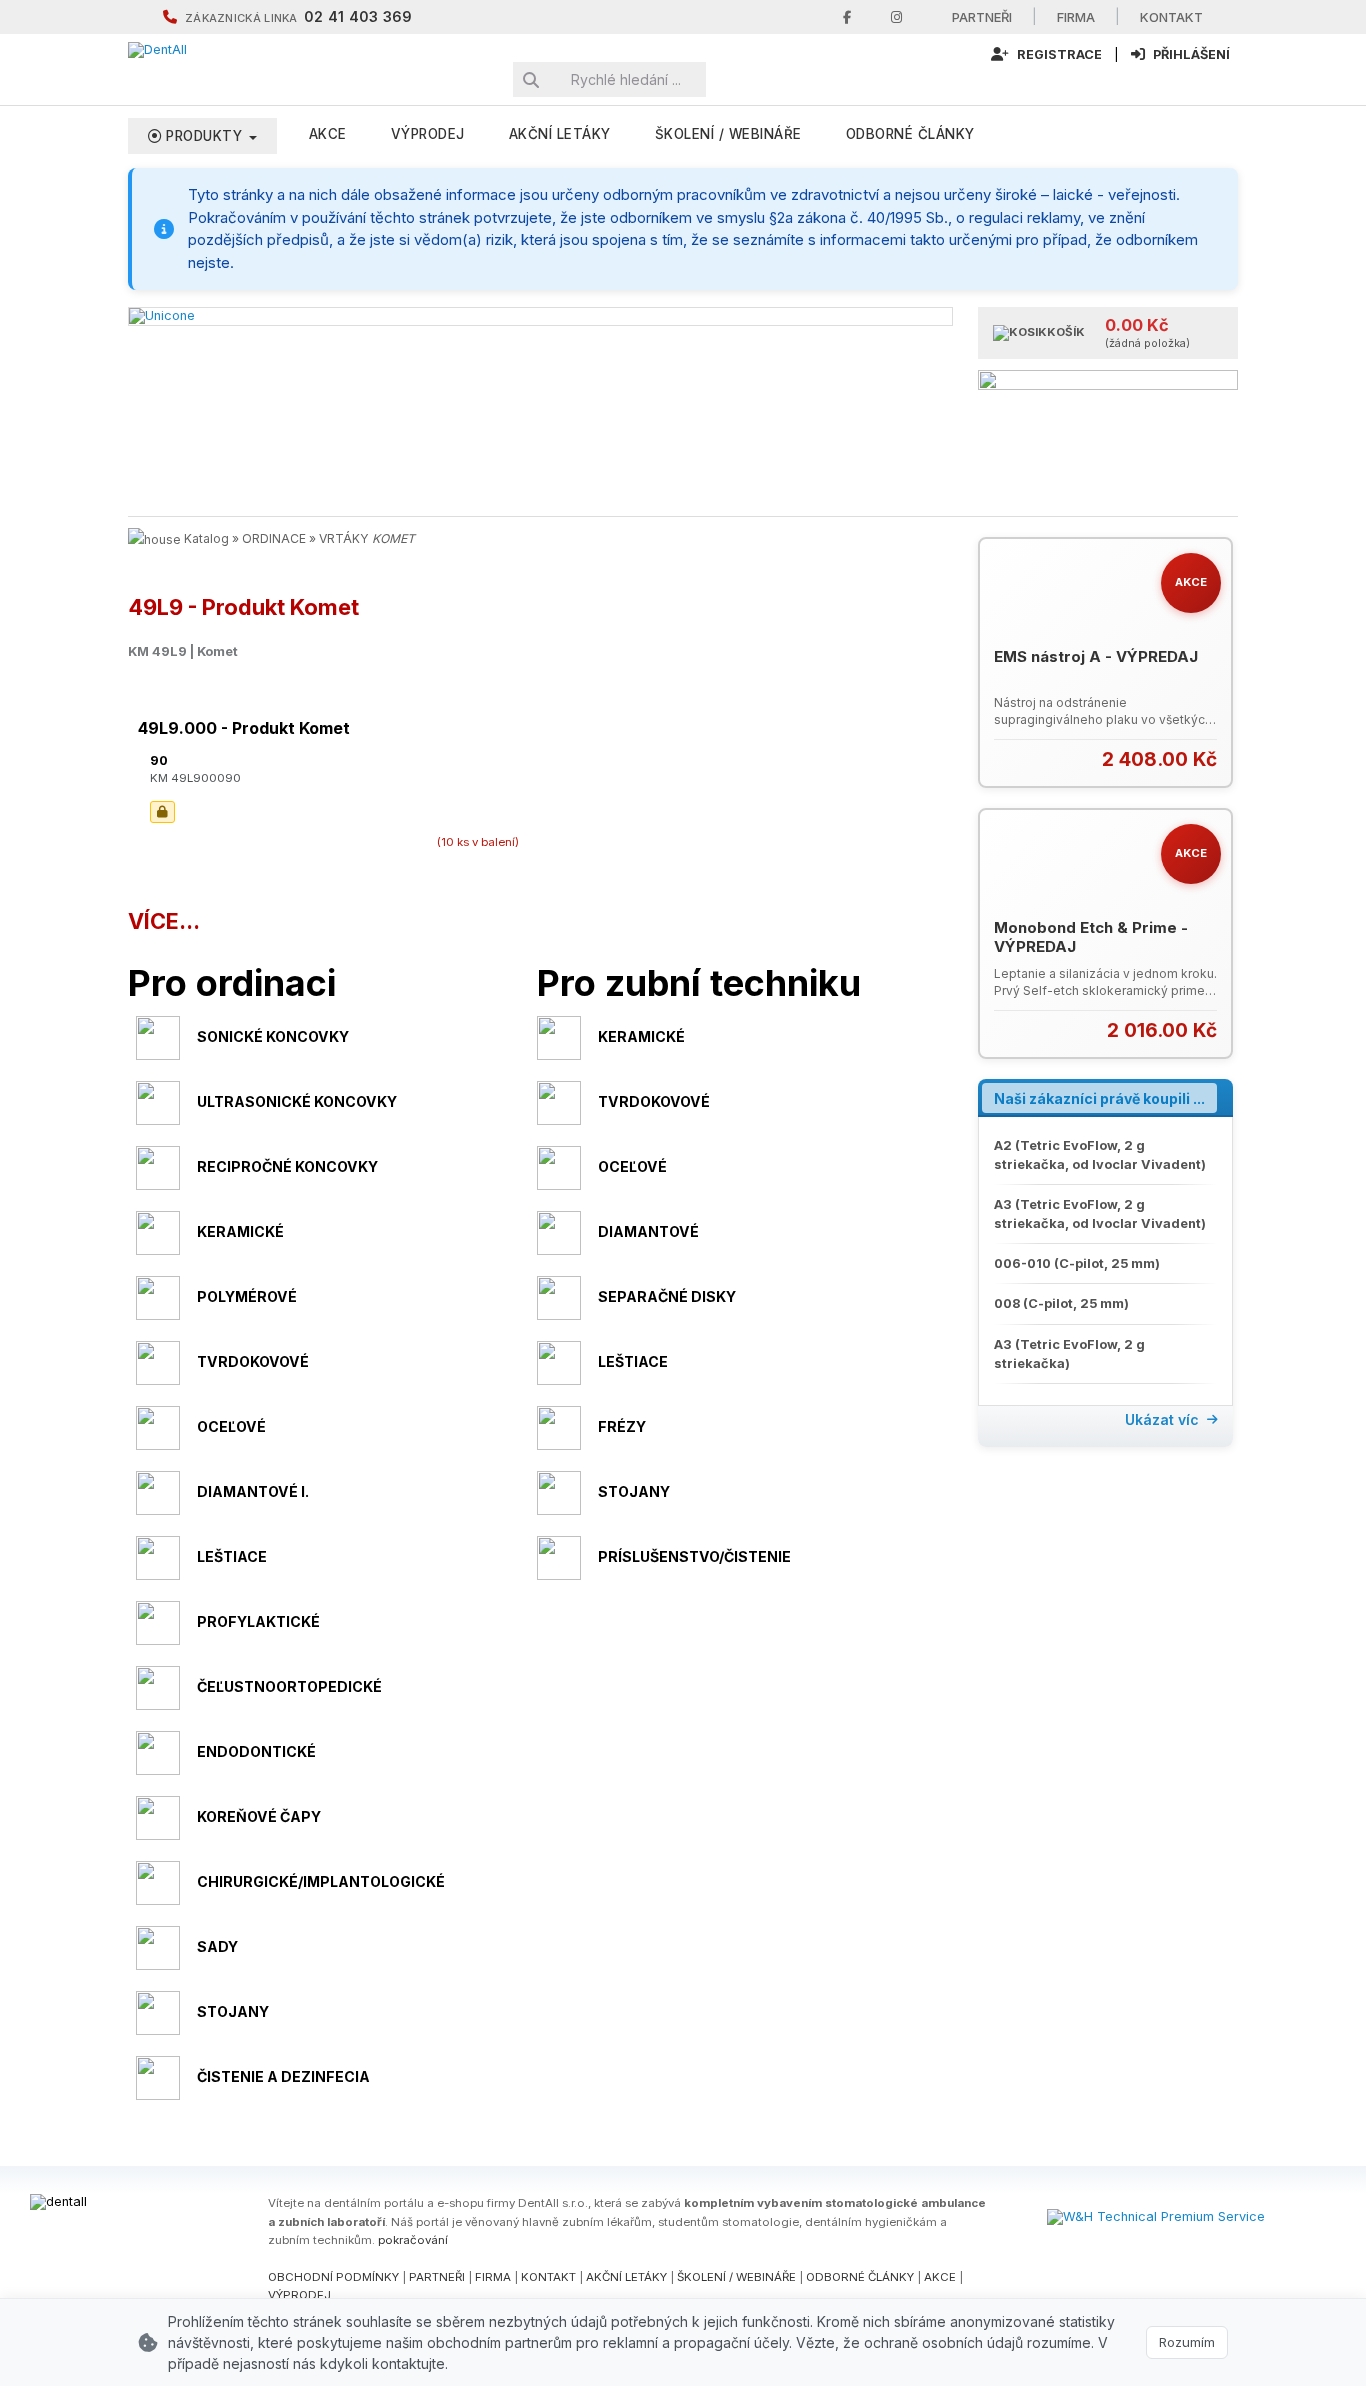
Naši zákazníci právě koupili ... (1099, 1098)
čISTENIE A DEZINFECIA (283, 2076)
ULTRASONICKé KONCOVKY (297, 1101)
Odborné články (910, 134)
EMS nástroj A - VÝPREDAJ (1096, 656)
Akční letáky (560, 134)
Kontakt (1171, 17)
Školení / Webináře (728, 134)
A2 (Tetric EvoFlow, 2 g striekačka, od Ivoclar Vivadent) (1100, 1155)
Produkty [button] (204, 136)
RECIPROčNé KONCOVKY (287, 1166)
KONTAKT (548, 2277)
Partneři (982, 17)
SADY (217, 1946)
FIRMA (493, 2277)
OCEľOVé (632, 1166)
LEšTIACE (633, 1361)
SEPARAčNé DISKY (667, 1296)
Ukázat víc (1162, 1419)
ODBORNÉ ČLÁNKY (860, 2277)
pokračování (413, 2240)
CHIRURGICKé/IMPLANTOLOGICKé (321, 1881)
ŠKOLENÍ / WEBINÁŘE (736, 2277)
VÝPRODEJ (428, 134)
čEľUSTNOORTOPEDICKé (289, 1686)
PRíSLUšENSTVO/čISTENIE (694, 1556)
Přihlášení (1190, 54)
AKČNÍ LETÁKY (626, 2277)
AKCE (328, 134)
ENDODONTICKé (256, 1751)
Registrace (1058, 54)
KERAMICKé (641, 1036)
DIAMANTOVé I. (253, 1491)
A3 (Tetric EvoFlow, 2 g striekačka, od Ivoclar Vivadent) (1100, 1214)
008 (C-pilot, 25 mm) (1061, 1303)
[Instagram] (896, 17)
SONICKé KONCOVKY (273, 1036)
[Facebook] (847, 17)
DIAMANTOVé (648, 1231)
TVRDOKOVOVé (654, 1101)
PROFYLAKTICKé (258, 1621)
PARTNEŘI (437, 2277)
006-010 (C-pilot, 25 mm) (1077, 1263)
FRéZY (622, 1426)
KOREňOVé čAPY (259, 1816)
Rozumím (1187, 2342)
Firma (1076, 17)
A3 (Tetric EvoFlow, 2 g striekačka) (1069, 1354)
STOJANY (634, 1491)
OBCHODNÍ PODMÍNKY (333, 2277)
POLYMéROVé (247, 1296)
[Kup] (1204, 758)
